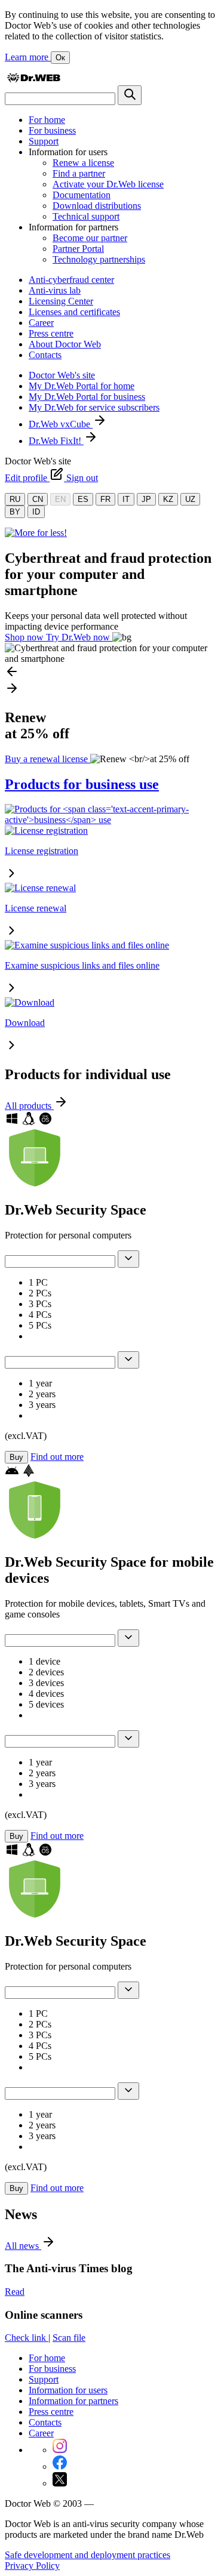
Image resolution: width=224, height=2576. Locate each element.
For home (47, 120)
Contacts (45, 355)
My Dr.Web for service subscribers (94, 407)
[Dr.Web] (33, 80)
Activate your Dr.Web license (108, 184)
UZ (190, 499)
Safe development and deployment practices (88, 2555)
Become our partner (90, 238)
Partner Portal (78, 249)
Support (44, 141)
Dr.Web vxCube (61, 424)
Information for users (68, 2390)
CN (38, 499)
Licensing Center (61, 301)
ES (83, 499)
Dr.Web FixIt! (56, 441)
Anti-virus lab (55, 290)
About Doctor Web (65, 344)
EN (60, 499)
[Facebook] (60, 2466)
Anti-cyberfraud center (71, 280)
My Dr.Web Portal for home (82, 386)
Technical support (86, 216)
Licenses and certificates (74, 312)
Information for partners (73, 2401)
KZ (168, 499)
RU (15, 499)
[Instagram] (60, 2450)
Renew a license (83, 163)
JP (146, 499)
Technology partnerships (99, 259)
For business (52, 130)
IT (126, 499)
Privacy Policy (32, 2566)
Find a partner (79, 173)
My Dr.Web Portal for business (87, 397)
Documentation (82, 195)
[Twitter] (60, 2483)
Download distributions (97, 206)
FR (105, 499)
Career (41, 323)
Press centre (51, 333)
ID (36, 512)
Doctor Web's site (62, 375)
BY (15, 512)
